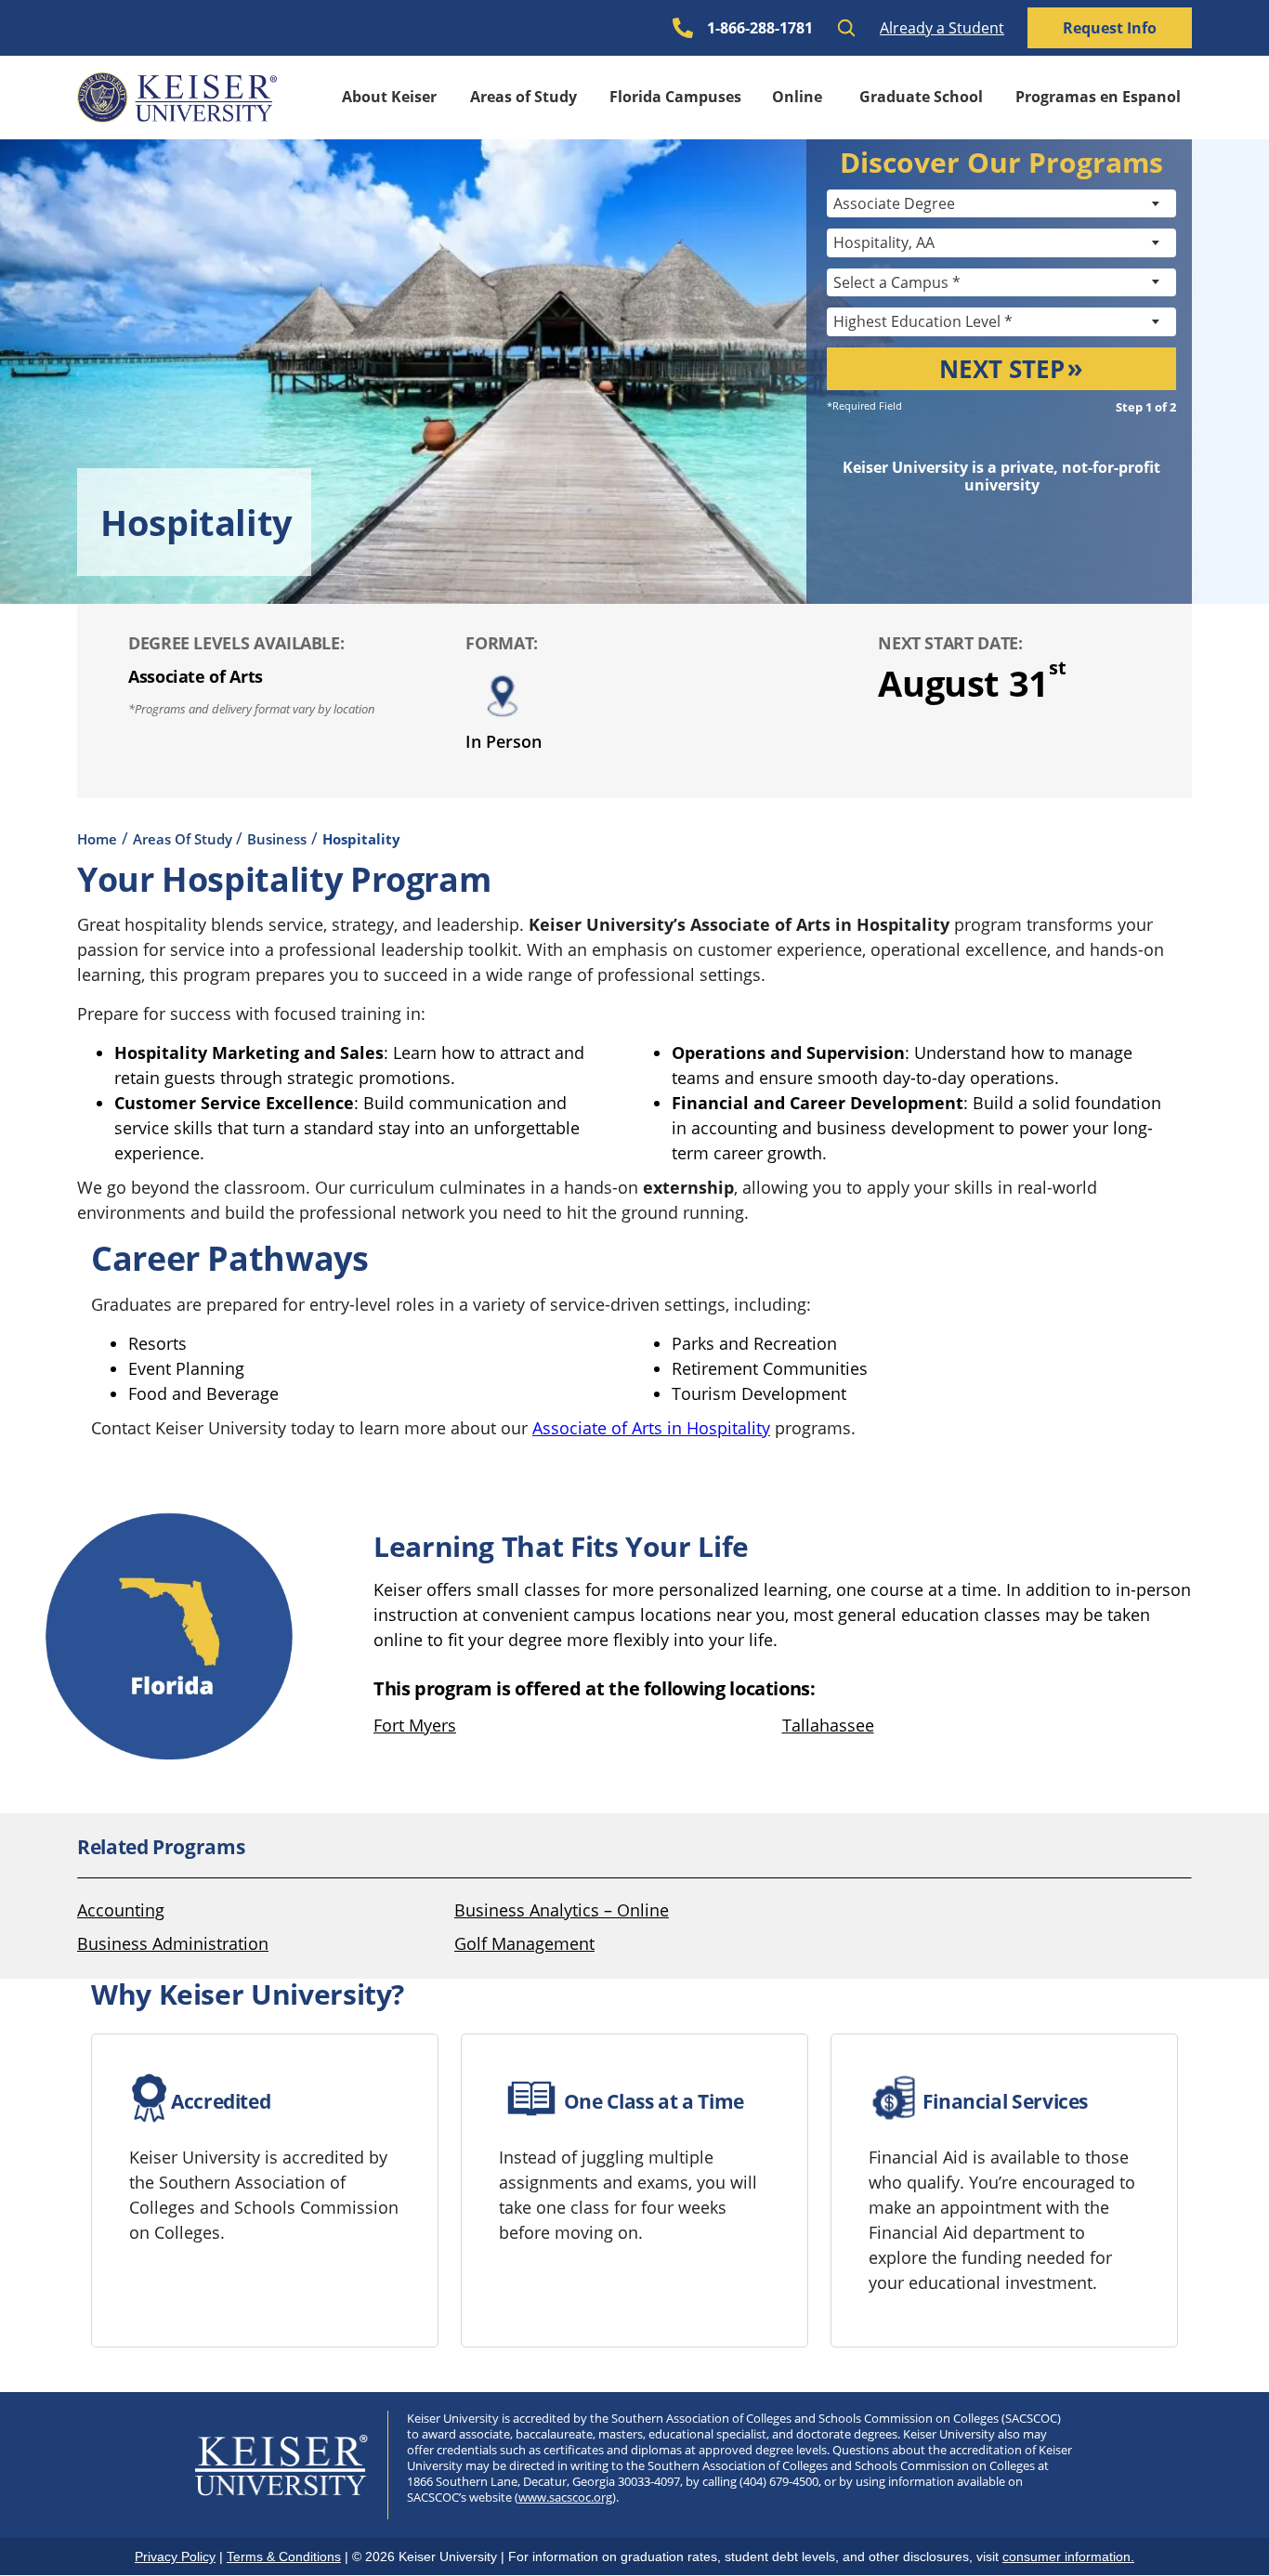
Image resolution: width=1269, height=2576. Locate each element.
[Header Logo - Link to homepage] (177, 98)
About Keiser (389, 97)
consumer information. (1068, 2556)
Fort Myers (415, 1725)
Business (277, 839)
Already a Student (942, 28)
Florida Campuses (675, 97)
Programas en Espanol (1098, 97)
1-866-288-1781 (760, 28)
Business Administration (173, 1943)
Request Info (1110, 28)
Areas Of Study (184, 839)
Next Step (1002, 369)
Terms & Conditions (284, 2556)
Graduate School (921, 97)
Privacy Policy (175, 2556)
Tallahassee (828, 1725)
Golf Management (524, 1943)
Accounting (121, 1910)
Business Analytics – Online (562, 1910)
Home (97, 839)
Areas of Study (523, 97)
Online (797, 97)
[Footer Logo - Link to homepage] (282, 2465)
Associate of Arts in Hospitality (651, 1428)
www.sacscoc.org (565, 2497)
